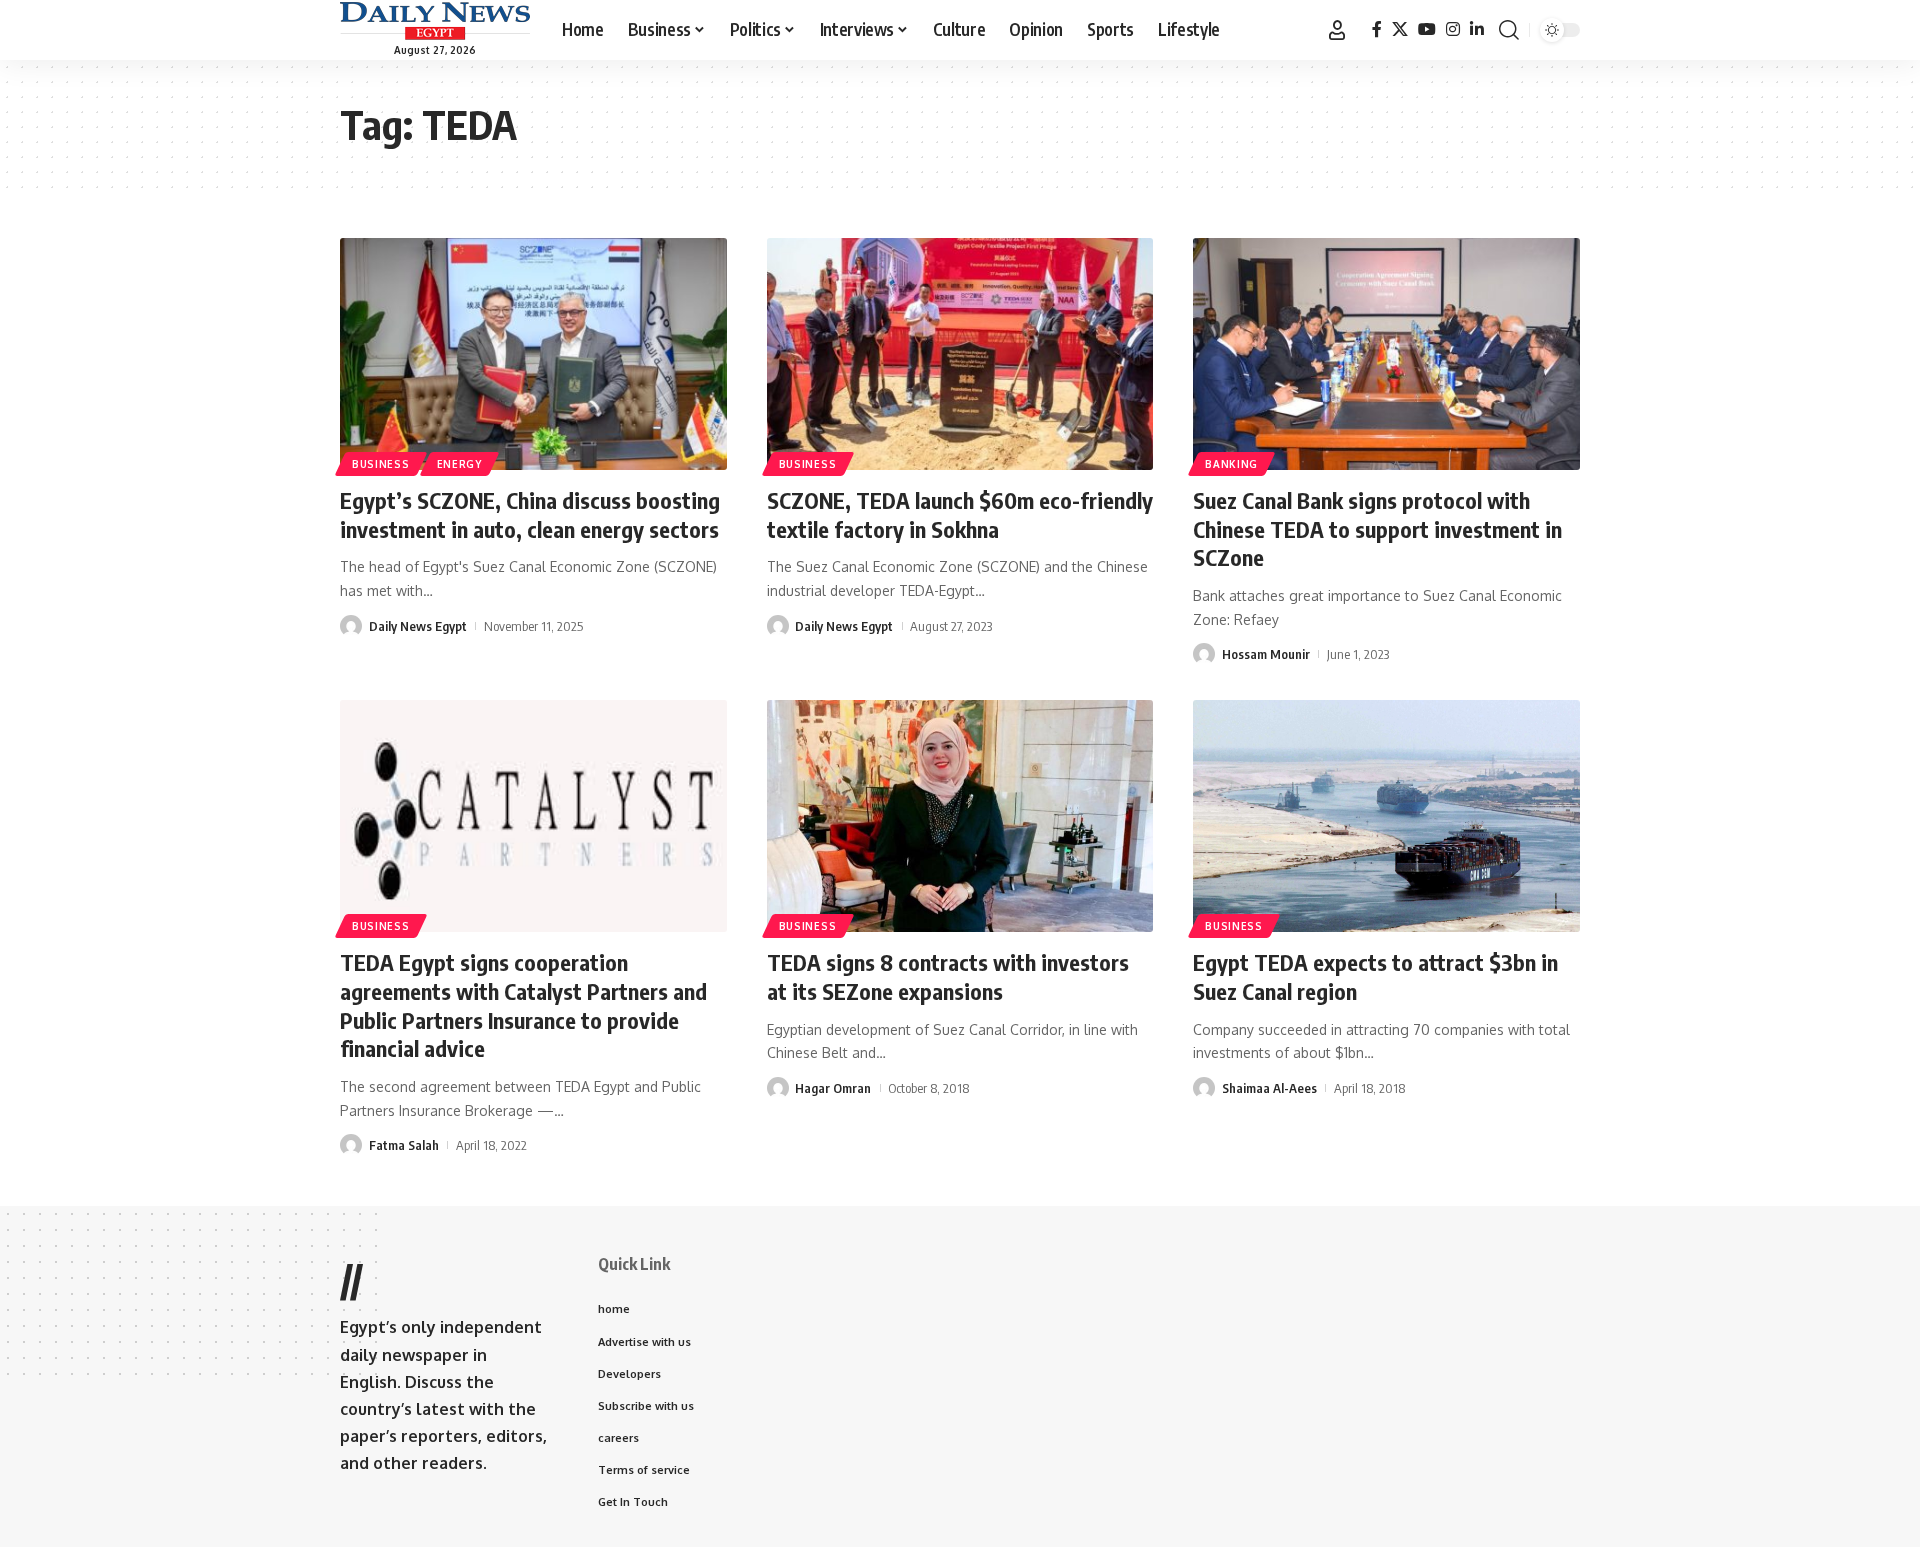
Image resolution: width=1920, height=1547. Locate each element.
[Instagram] (1453, 29)
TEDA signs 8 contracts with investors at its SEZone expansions (948, 976)
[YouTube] (1427, 29)
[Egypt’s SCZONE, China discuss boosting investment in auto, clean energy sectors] (533, 354)
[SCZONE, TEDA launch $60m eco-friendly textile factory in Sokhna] (960, 354)
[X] (1400, 29)
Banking (1231, 464)
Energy (459, 464)
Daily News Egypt (418, 626)
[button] (1337, 30)
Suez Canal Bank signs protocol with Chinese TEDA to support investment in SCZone (1377, 528)
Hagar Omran (833, 1088)
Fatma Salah (404, 1145)
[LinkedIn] (1477, 29)
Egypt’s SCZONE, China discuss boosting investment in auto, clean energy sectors (530, 514)
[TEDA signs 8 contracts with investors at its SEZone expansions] (960, 816)
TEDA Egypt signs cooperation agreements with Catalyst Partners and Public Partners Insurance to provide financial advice (523, 1005)
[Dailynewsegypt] (435, 21)
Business (381, 464)
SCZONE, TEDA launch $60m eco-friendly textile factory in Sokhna (960, 514)
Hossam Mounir (1266, 654)
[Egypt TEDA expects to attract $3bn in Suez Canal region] (1386, 816)
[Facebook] (1377, 29)
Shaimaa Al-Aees (1269, 1088)
